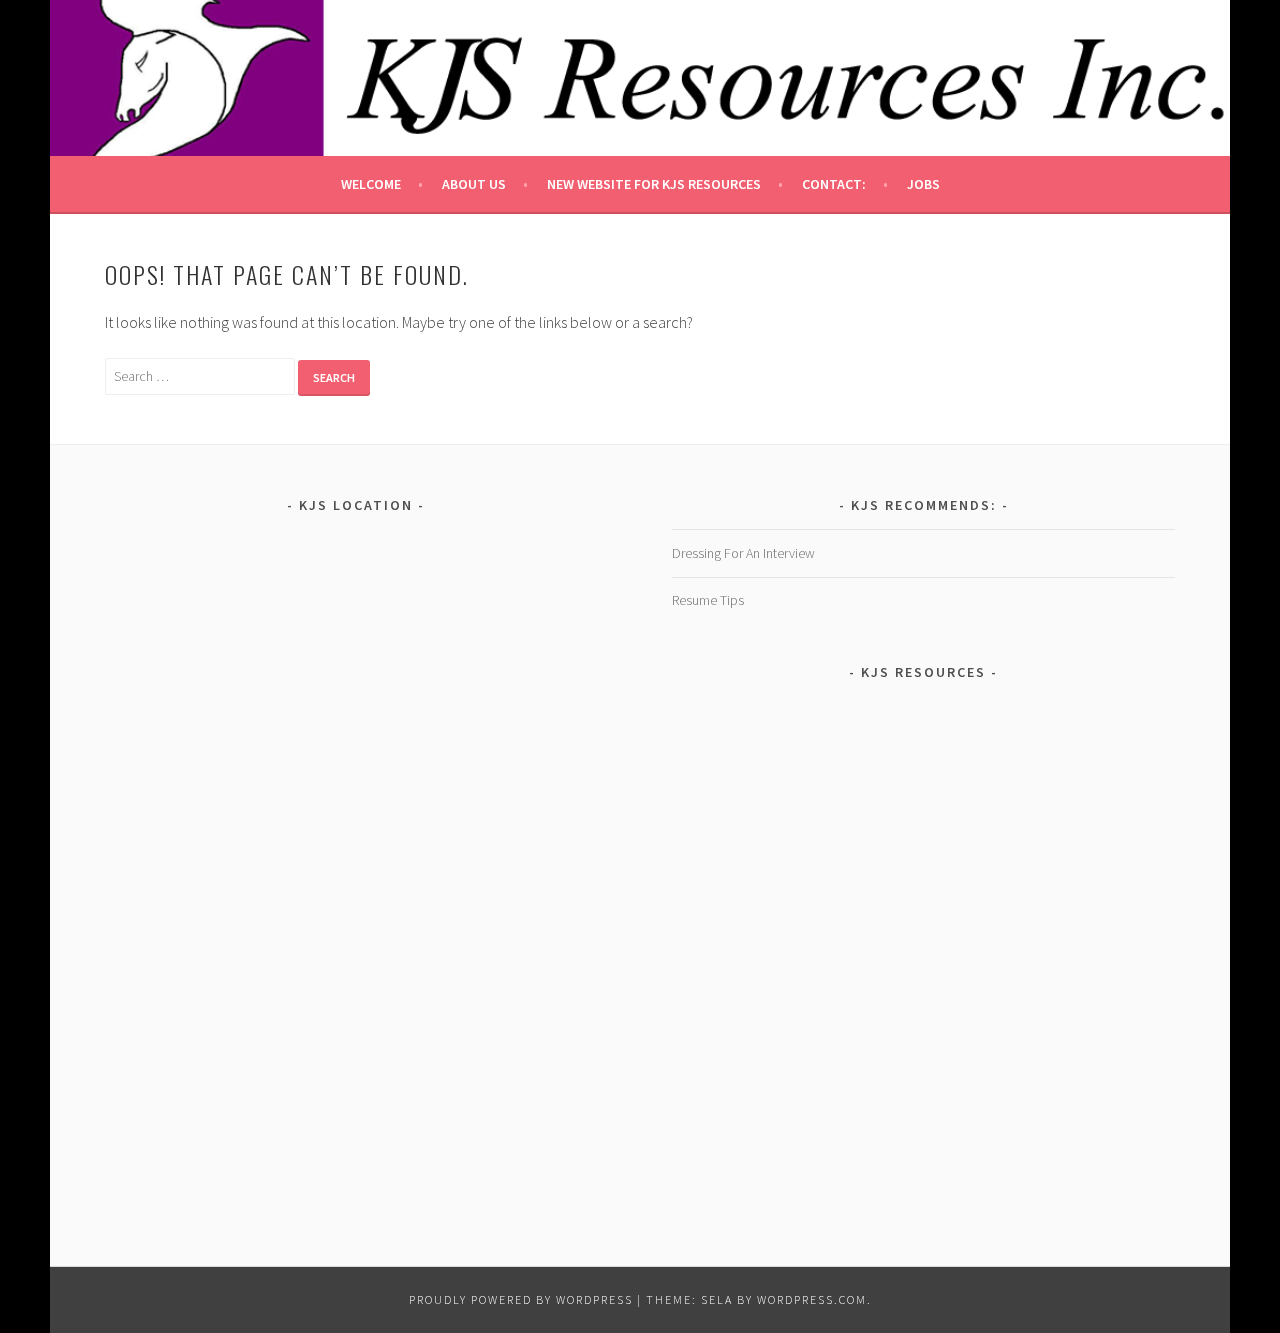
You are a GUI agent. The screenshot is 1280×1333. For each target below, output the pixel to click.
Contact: (834, 184)
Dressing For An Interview (743, 553)
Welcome (371, 184)
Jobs (923, 184)
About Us (474, 184)
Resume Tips (708, 600)
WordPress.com (812, 1299)
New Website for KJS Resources (654, 184)
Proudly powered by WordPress (521, 1299)
